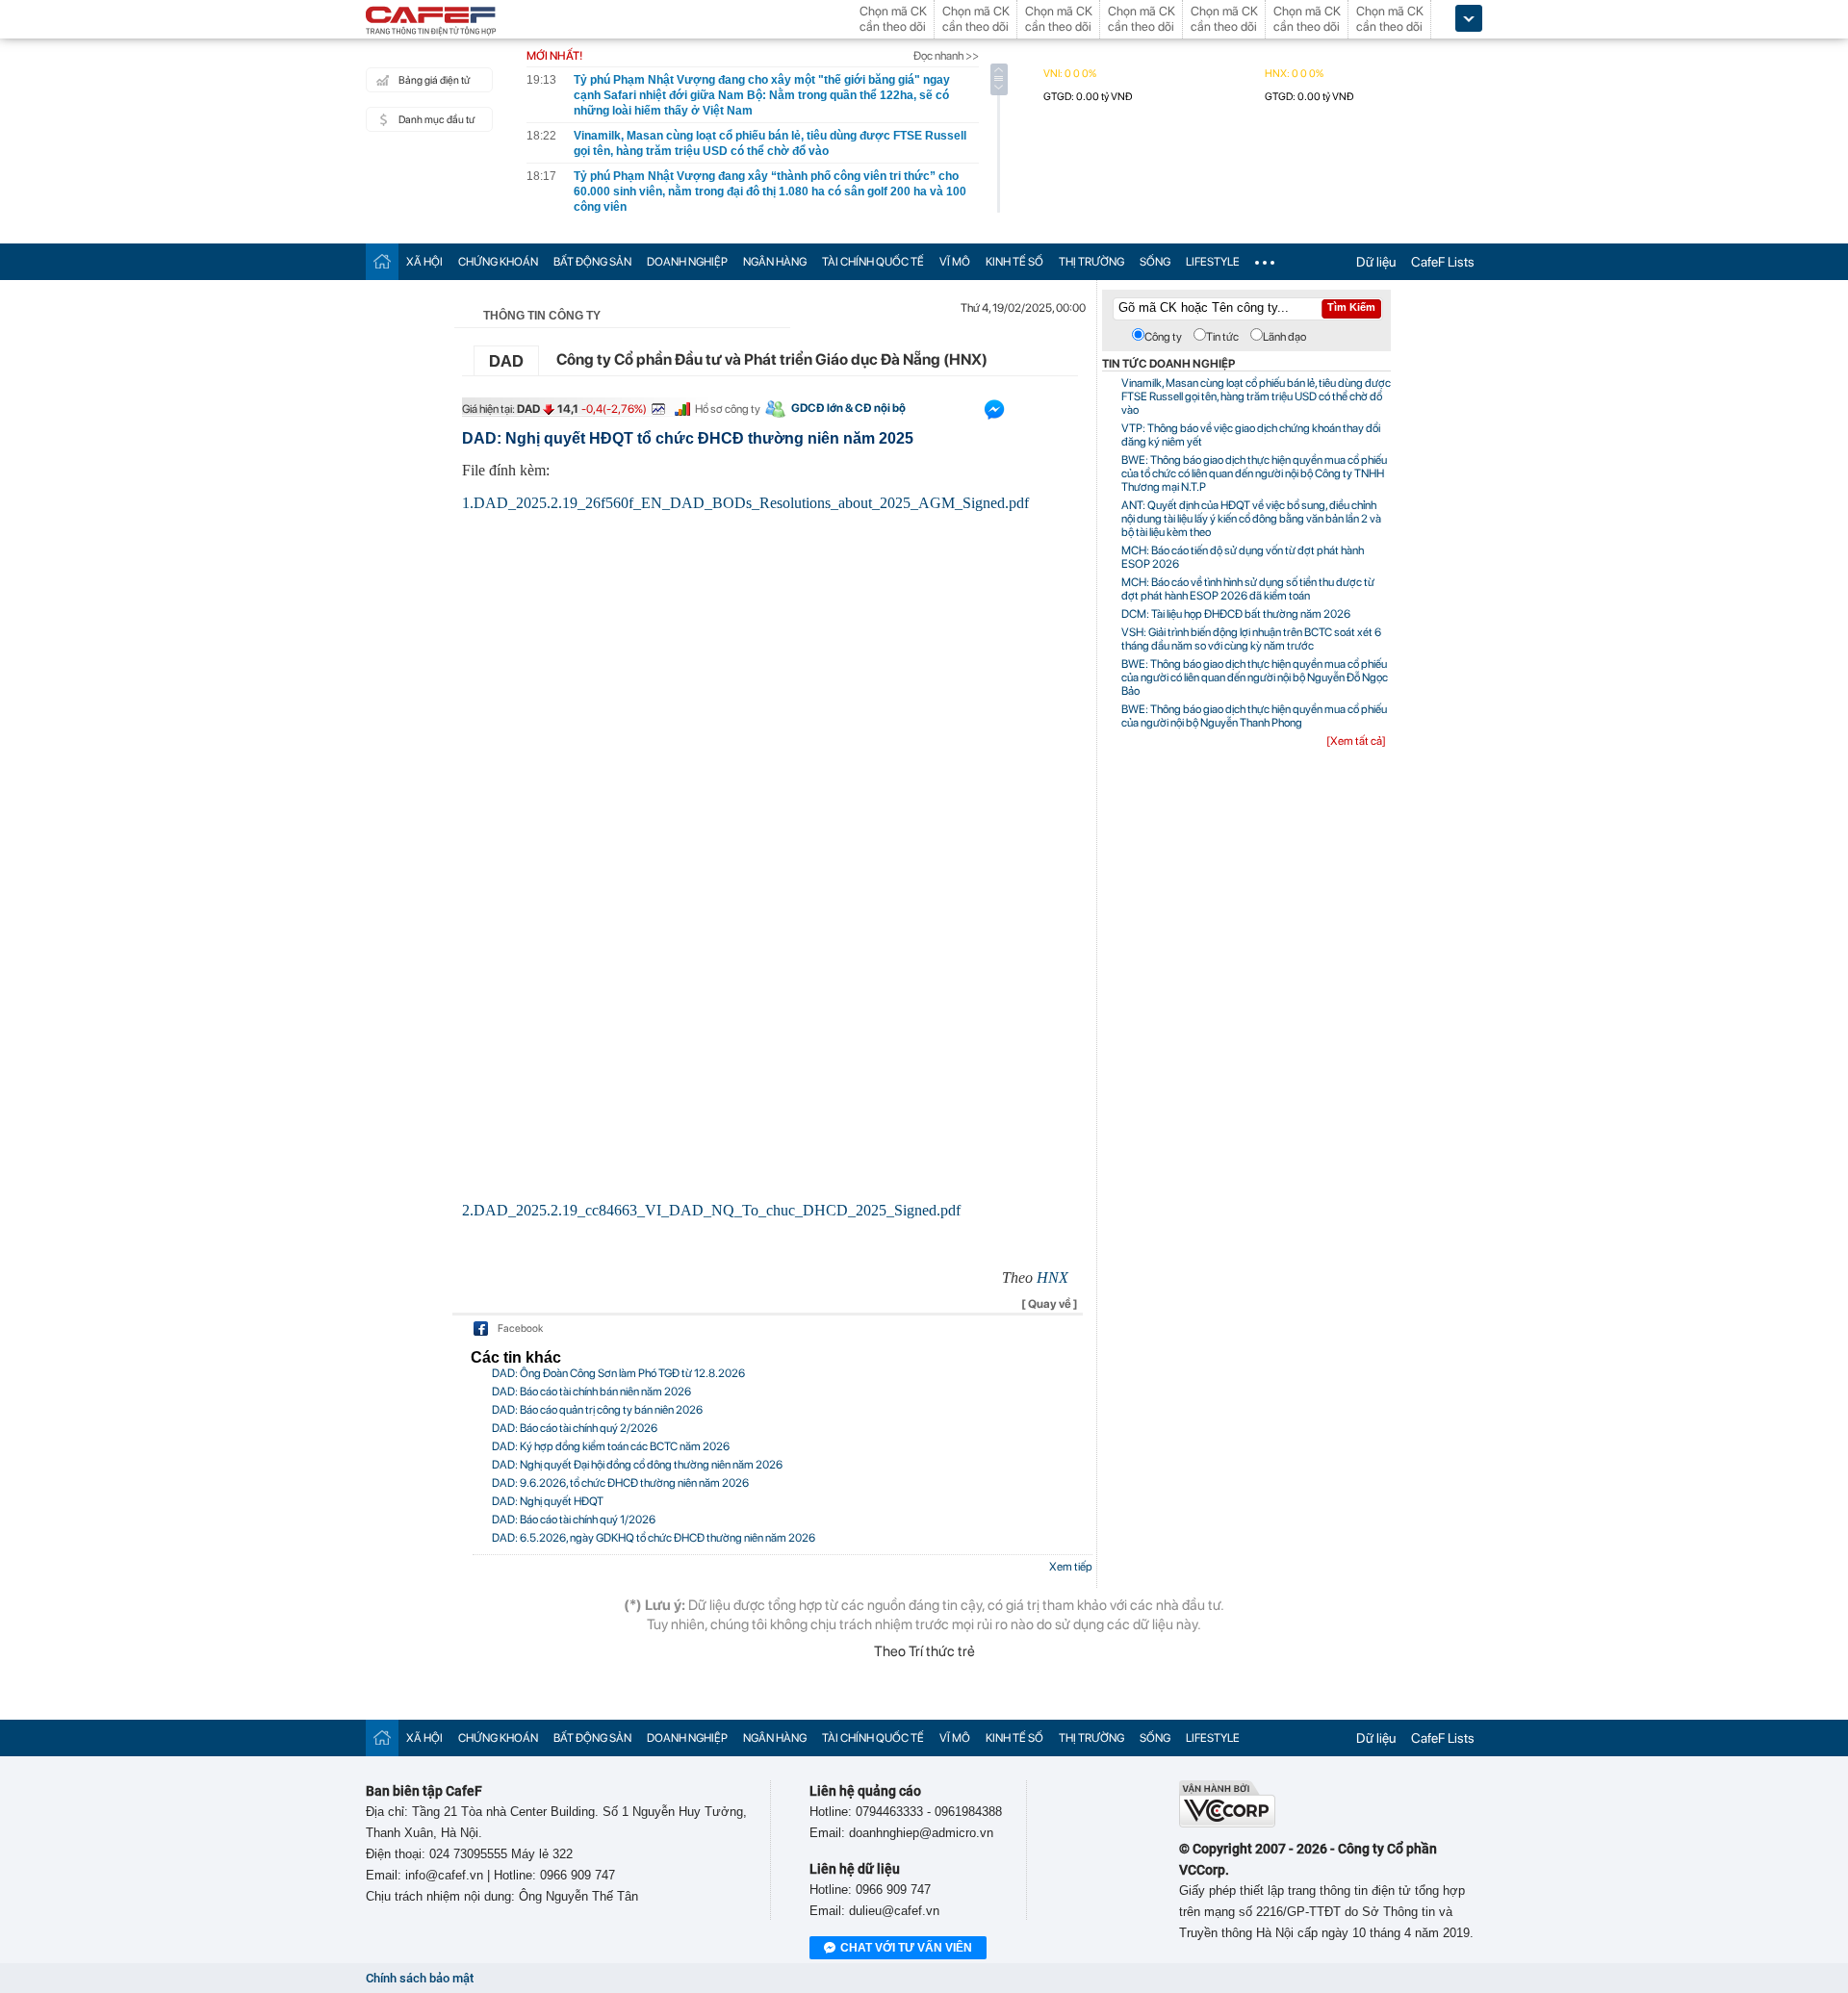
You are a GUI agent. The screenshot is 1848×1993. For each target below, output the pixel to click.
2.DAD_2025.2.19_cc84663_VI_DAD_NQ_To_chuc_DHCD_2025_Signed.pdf (711, 1210)
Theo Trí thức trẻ (924, 1651)
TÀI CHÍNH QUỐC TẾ (873, 262)
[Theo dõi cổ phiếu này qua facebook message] (994, 414)
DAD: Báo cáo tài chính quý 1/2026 (574, 1520)
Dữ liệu (1376, 262)
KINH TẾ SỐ (1014, 262)
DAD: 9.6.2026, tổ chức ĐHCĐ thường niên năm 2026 (620, 1483)
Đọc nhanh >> (946, 56)
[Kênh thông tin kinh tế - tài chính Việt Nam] (431, 22)
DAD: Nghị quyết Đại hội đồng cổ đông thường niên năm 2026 (637, 1465)
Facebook (520, 1329)
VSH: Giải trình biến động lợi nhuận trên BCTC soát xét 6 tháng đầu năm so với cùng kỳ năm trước (1251, 639)
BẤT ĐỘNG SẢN (592, 262)
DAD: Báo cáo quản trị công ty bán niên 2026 (597, 1410)
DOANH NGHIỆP (687, 262)
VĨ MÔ (955, 262)
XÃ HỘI (424, 262)
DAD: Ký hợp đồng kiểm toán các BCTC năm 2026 (611, 1446)
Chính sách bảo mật (420, 1978)
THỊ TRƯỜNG (1091, 262)
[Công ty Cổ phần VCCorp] (1227, 1823)
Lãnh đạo (1284, 337)
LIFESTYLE (1213, 262)
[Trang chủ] (382, 261)
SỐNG (1155, 262)
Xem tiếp (1071, 1567)
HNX (1052, 1278)
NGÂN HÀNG (775, 262)
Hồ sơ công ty (728, 409)
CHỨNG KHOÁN (498, 262)
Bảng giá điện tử (434, 80)
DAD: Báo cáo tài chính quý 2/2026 (575, 1428)
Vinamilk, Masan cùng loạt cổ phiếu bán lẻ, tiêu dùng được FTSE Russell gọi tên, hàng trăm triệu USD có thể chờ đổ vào (1256, 396)
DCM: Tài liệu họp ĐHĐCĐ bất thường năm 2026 (1236, 614)
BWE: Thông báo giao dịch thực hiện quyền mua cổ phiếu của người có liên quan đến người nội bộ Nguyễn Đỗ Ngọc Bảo (1255, 677)
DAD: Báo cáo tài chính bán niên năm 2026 (591, 1392)
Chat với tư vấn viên (906, 1948)
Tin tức (1222, 337)
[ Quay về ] (1050, 1304)
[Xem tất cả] (1356, 741)
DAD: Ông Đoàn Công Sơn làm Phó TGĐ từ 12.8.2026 (618, 1373)
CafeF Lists (1443, 262)
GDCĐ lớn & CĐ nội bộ (848, 408)
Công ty (1163, 337)
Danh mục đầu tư (436, 120)
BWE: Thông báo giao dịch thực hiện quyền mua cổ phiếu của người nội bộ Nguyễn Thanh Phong (1254, 716)
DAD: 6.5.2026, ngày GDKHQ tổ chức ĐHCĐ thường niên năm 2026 (654, 1538)
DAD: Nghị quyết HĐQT (548, 1501)
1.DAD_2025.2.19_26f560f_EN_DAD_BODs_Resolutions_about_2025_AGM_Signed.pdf (745, 503)
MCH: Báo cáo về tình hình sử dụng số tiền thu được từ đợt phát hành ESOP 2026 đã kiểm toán (1248, 589)
